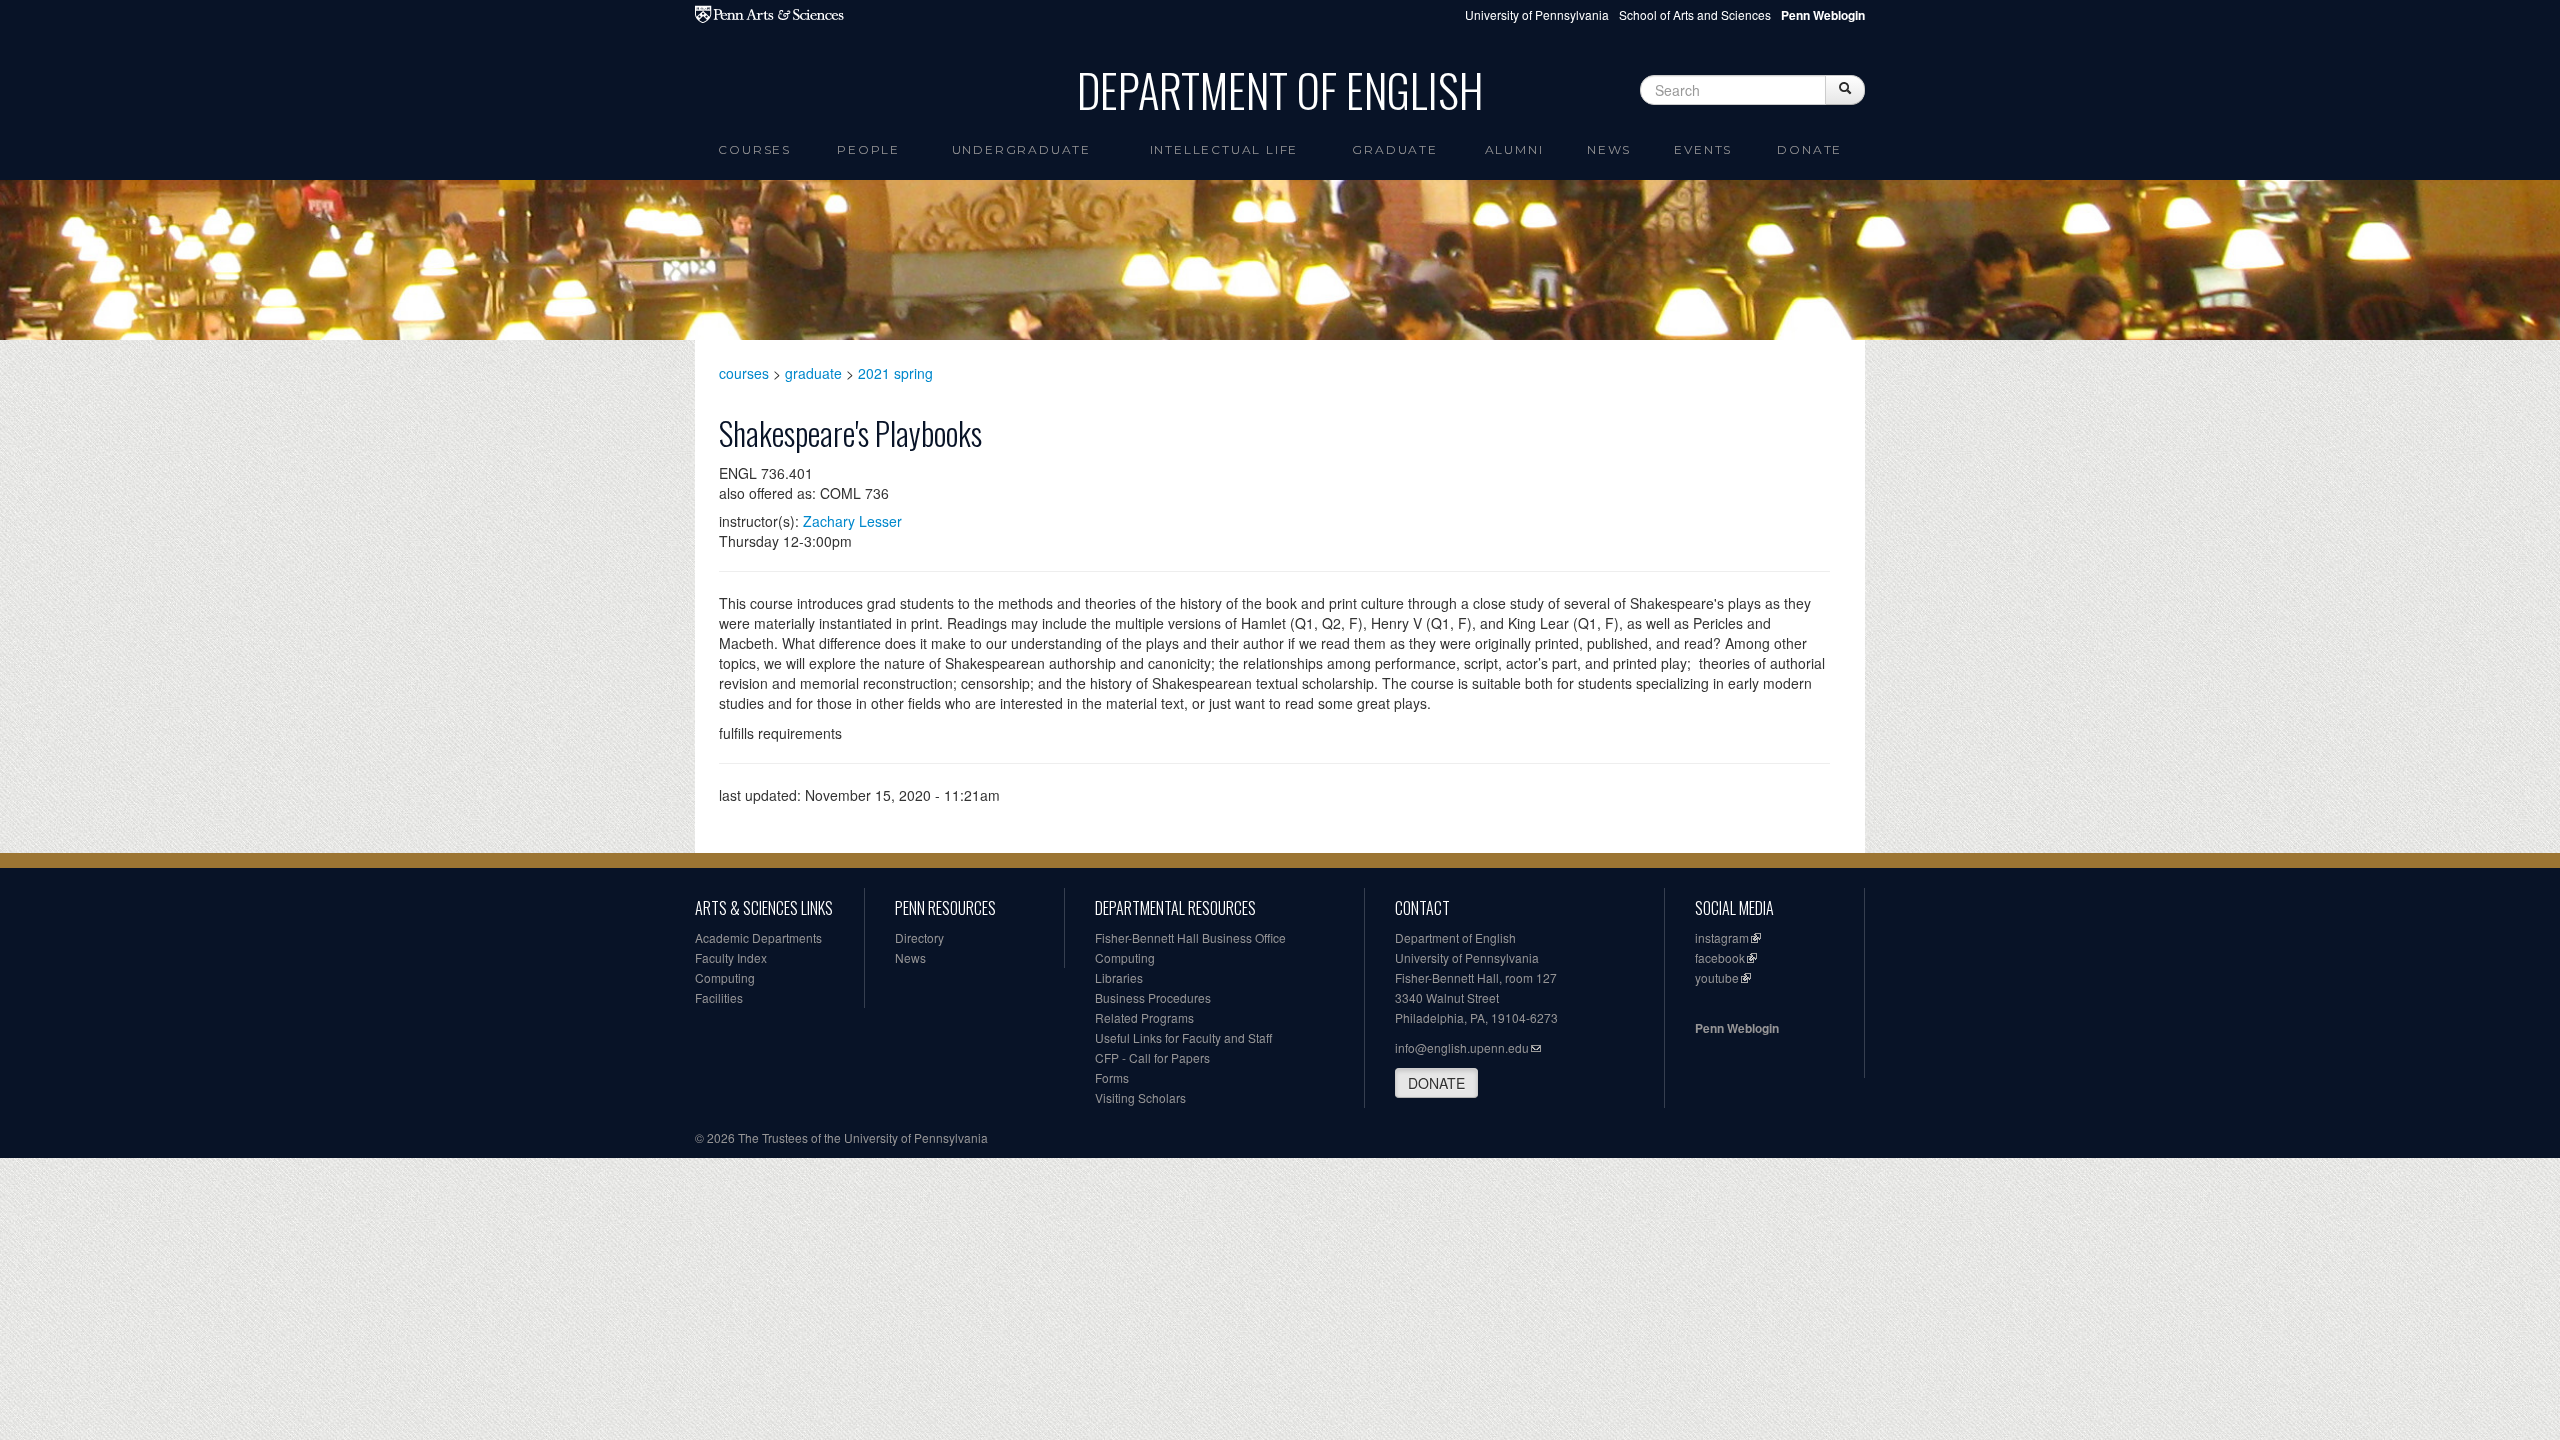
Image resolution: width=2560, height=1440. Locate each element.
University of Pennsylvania (1537, 14)
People (868, 149)
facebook (1720, 957)
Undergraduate (1021, 149)
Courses (754, 149)
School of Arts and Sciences (1695, 14)
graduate (813, 373)
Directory (919, 937)
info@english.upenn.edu (1462, 1047)
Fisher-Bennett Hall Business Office (1190, 937)
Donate (1809, 149)
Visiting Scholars (1140, 1097)
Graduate (1394, 149)
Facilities (719, 997)
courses (744, 373)
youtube (1717, 977)
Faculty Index (731, 957)
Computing (725, 977)
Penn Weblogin (1737, 1028)
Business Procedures (1153, 997)
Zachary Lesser (852, 521)
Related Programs (1144, 1017)
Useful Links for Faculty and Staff (1183, 1037)
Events (1703, 149)
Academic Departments (758, 937)
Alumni (1514, 149)
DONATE (1436, 1083)
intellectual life (1224, 149)
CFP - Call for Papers (1152, 1057)
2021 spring (895, 373)
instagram (1722, 937)
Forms (1112, 1077)
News (1609, 149)
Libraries (1119, 977)
